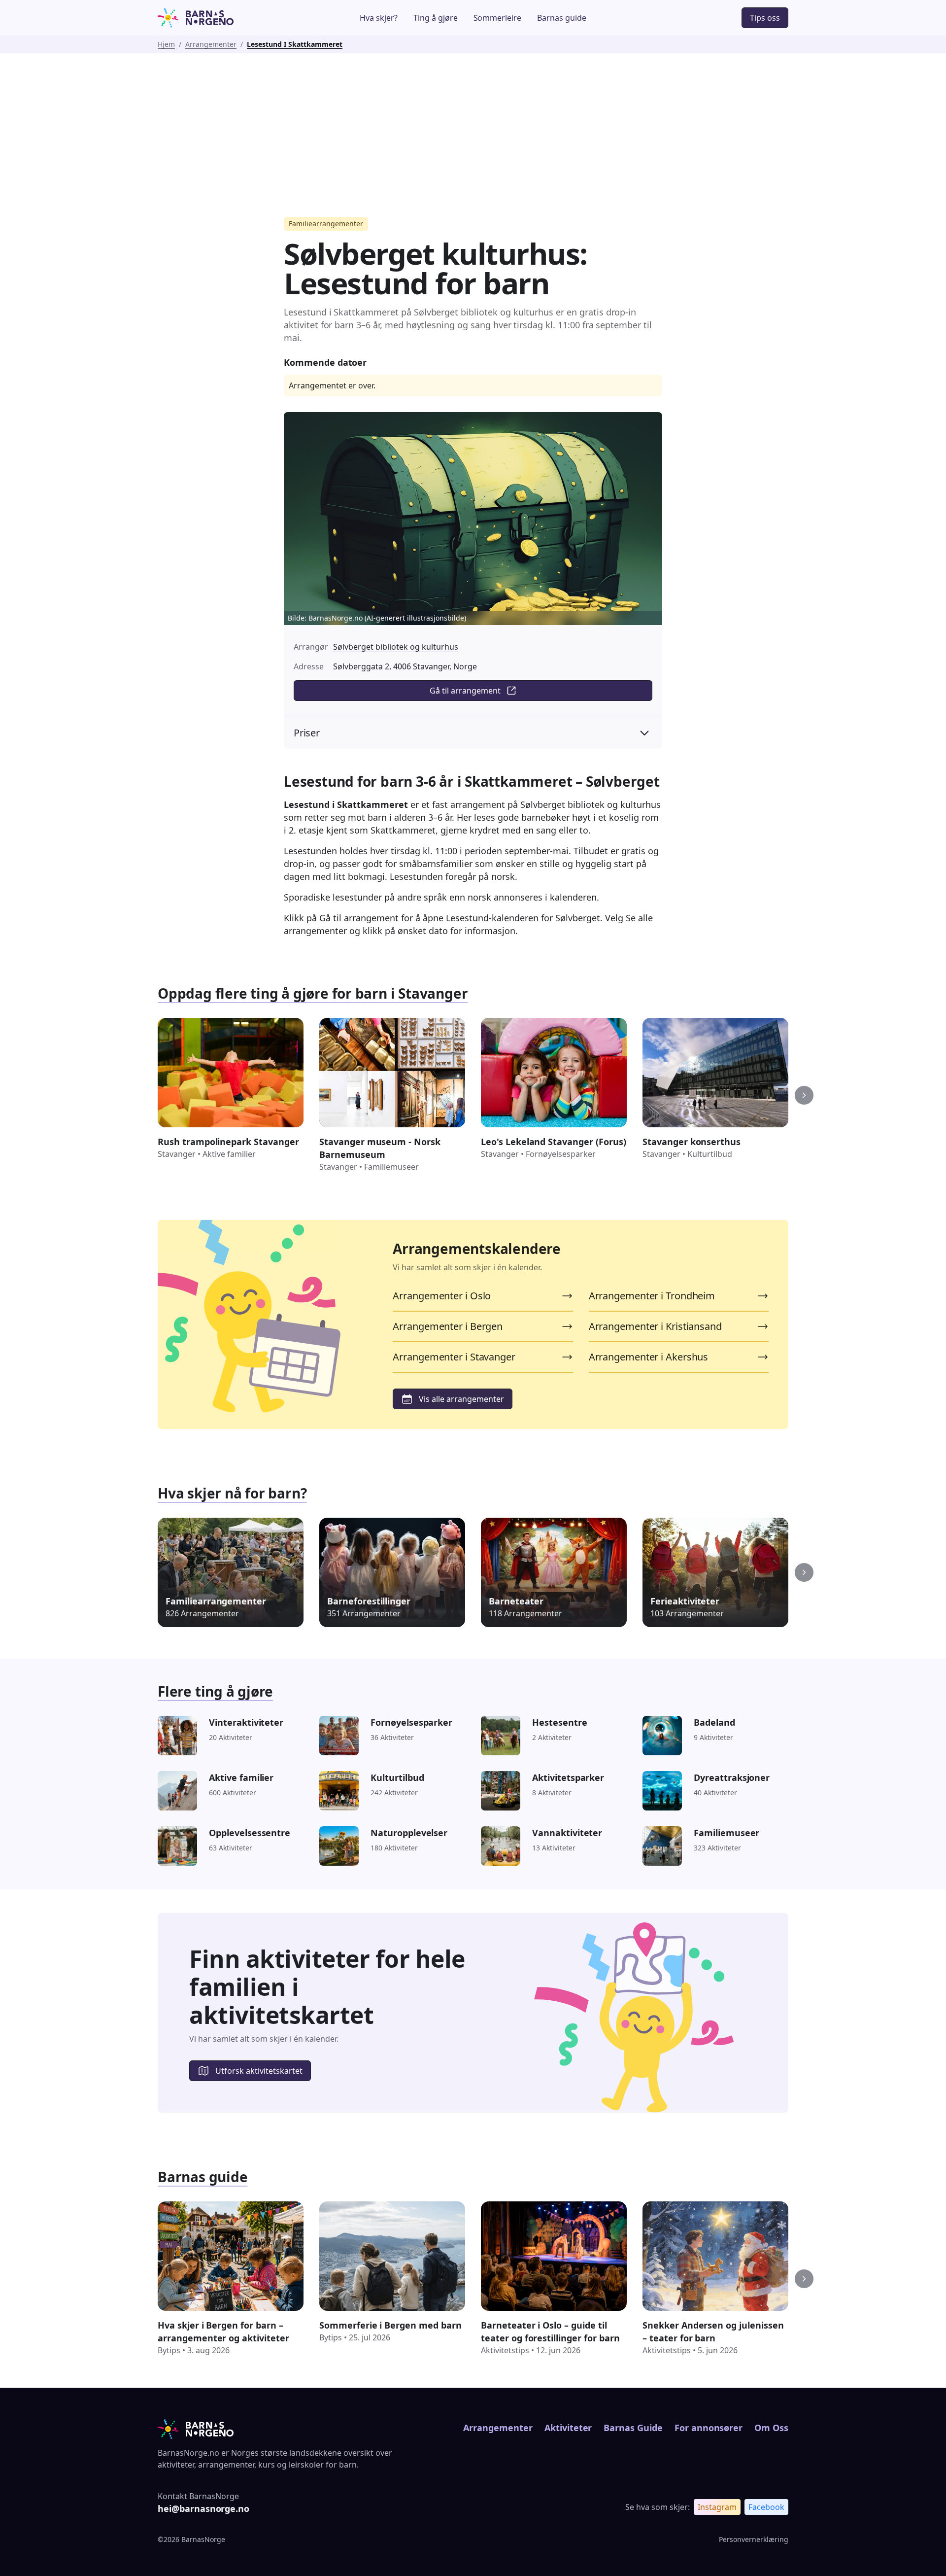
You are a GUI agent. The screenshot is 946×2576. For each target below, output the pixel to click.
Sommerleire (498, 18)
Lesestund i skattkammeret (295, 44)
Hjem (166, 44)
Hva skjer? (379, 18)
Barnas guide (562, 18)
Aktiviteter (568, 2428)
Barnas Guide (633, 2428)
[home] (223, 18)
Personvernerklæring (754, 2539)
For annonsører (709, 2428)
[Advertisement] (473, 127)
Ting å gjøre (436, 18)
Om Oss (771, 2428)
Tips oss (765, 18)
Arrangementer (211, 44)
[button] (804, 1095)
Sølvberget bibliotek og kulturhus (396, 647)
